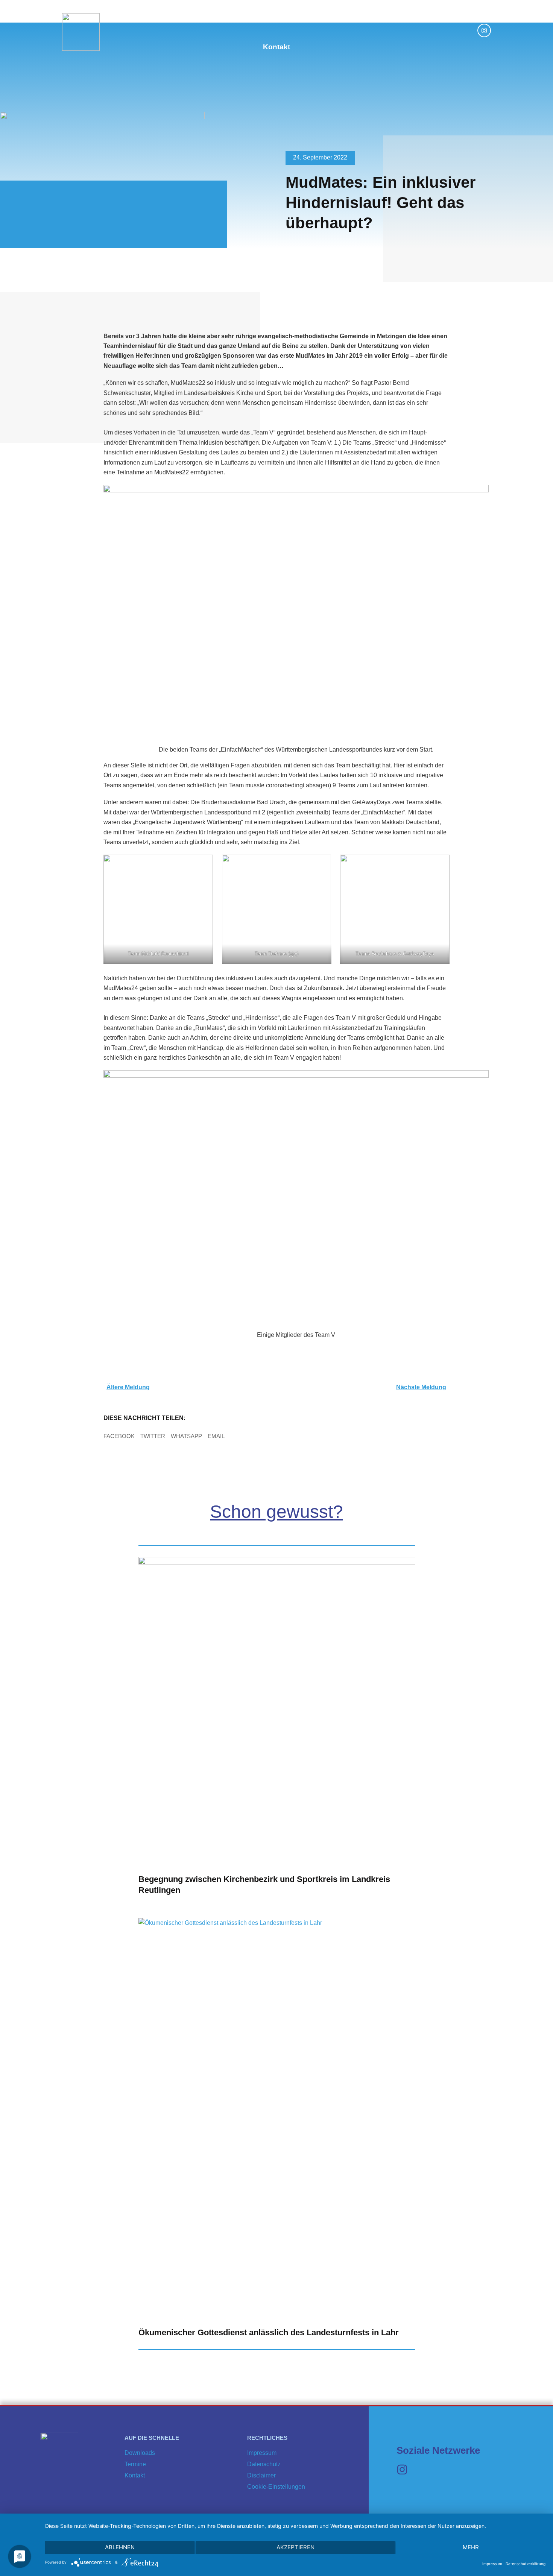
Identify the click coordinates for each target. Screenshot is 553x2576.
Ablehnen (120, 2547)
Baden (181, 17)
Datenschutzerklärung (526, 2564)
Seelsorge (277, 17)
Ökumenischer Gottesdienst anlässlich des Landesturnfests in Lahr (269, 2332)
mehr (471, 2547)
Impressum (262, 2453)
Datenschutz (264, 2464)
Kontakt (276, 47)
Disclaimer (261, 2475)
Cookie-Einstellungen (276, 2487)
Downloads (364, 17)
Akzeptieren (295, 2547)
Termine (319, 17)
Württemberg (226, 17)
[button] (119, 1436)
